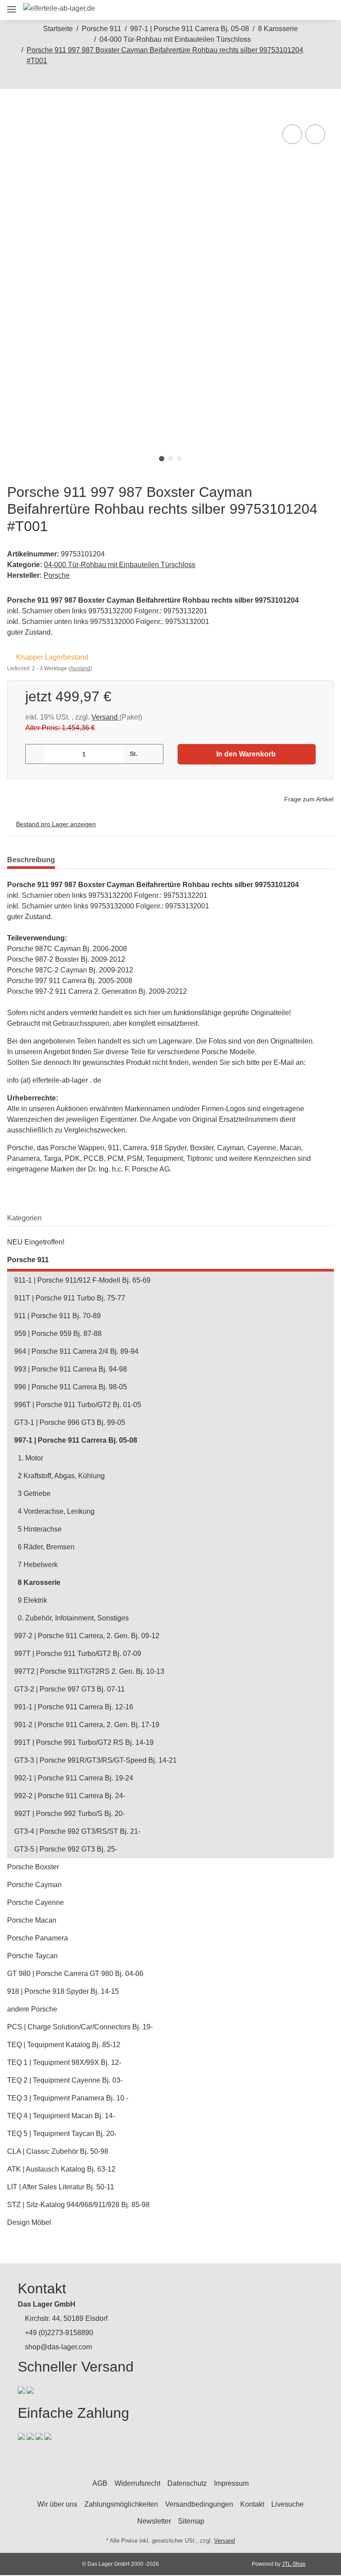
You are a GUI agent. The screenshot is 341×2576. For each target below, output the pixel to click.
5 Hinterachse (40, 1529)
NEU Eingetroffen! (36, 1242)
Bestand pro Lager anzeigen (56, 824)
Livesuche (287, 2504)
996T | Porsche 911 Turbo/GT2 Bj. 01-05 (78, 1405)
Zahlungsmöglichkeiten (121, 2504)
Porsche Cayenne (36, 1902)
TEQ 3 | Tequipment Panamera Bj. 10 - (68, 2098)
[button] (265, 10)
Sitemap (191, 2521)
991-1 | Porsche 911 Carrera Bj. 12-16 (74, 1707)
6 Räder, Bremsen (46, 1547)
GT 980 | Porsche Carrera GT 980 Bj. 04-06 (75, 1974)
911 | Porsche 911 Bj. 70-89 (57, 1316)
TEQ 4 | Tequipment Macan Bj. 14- (61, 2116)
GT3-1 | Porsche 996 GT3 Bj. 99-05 (70, 1422)
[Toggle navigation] (12, 6)
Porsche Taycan (32, 1956)
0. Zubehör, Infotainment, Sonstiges (73, 1618)
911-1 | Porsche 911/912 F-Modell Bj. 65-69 (82, 1280)
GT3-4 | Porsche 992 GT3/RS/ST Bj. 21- (77, 1831)
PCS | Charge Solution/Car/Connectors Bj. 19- (80, 2027)
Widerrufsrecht (137, 2483)
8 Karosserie (39, 1582)
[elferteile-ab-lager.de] (59, 8)
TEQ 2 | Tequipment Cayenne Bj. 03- (65, 2080)
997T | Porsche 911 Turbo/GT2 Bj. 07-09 (78, 1654)
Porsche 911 (28, 1260)
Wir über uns (57, 2504)
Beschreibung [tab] (31, 860)
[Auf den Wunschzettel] (315, 134)
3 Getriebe (34, 1494)
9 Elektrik (32, 1600)
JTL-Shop (294, 2564)
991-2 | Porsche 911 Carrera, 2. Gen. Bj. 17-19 (87, 1725)
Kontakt (252, 2504)
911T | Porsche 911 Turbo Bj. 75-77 (70, 1298)
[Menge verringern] (35, 754)
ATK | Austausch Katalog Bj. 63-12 (61, 2169)
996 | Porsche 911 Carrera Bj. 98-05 (71, 1387)
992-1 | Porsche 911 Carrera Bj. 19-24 (74, 1778)
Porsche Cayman (34, 1885)
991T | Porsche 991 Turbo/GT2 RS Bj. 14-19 (84, 1742)
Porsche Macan (32, 1920)
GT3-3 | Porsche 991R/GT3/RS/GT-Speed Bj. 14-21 (95, 1760)
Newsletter (154, 2521)
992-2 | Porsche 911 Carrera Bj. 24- (70, 1796)
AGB (100, 2483)
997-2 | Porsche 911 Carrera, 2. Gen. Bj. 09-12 (87, 1636)
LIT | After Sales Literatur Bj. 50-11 (61, 2187)
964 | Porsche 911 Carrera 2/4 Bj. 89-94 (76, 1351)
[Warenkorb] (323, 10)
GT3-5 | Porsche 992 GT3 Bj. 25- (66, 1849)
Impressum (231, 2483)
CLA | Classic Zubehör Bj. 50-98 (58, 2151)
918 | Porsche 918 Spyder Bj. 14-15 (63, 1991)
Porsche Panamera (38, 1938)
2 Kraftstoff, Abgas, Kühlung (61, 1476)
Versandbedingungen (199, 2504)
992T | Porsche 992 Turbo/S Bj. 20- (69, 1814)
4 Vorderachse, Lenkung (56, 1511)
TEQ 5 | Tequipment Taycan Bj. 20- (62, 2134)
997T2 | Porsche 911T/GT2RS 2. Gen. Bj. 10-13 (89, 1671)
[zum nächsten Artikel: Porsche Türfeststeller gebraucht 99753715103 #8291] (180, 79)
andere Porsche (32, 2009)
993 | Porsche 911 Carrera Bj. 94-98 (71, 1369)
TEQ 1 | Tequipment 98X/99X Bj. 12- (64, 2062)
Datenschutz (187, 2483)
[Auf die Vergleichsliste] (292, 134)
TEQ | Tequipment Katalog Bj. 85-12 (64, 2045)
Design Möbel (29, 2222)
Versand (105, 717)
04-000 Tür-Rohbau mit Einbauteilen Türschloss (120, 565)
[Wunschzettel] (305, 10)
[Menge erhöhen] (153, 754)
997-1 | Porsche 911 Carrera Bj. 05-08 (76, 1440)
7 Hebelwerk (38, 1565)
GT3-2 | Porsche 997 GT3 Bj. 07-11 (69, 1689)
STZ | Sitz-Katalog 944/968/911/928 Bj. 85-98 (78, 2205)
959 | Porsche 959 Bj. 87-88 (58, 1334)
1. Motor (30, 1458)
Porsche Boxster (33, 1867)
